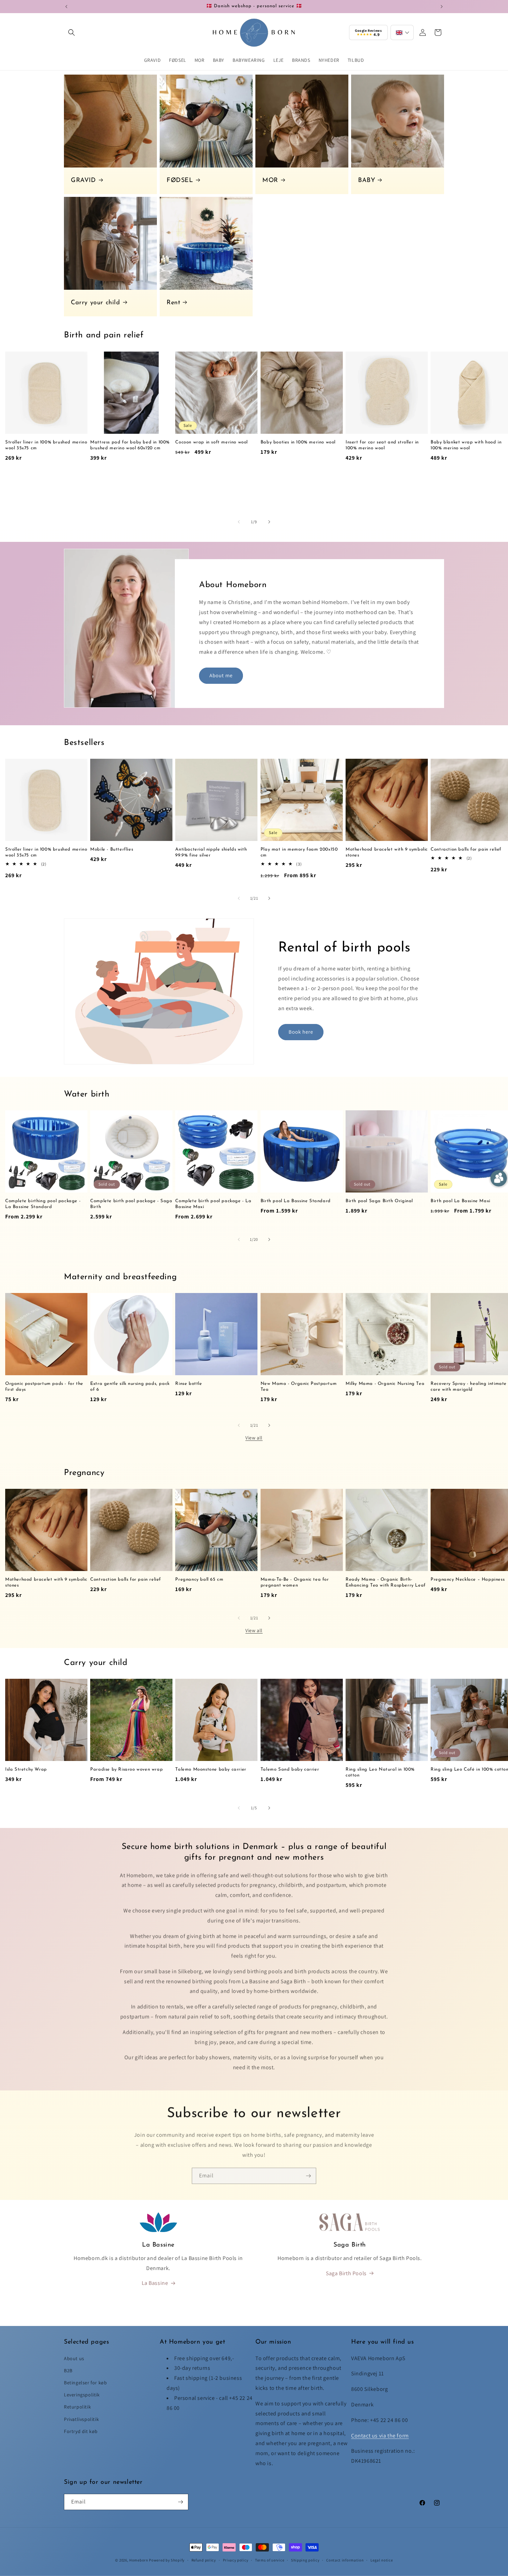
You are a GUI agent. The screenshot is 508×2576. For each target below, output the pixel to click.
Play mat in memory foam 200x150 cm (299, 852)
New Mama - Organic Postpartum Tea (299, 1387)
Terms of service (270, 2560)
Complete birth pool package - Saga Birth (131, 1204)
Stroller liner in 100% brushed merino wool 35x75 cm (46, 445)
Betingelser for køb (85, 2383)
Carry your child (96, 303)
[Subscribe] (308, 2174)
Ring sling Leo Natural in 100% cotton (380, 1772)
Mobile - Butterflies (112, 849)
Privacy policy (236, 2560)
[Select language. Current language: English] (402, 32)
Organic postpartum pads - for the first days (44, 1387)
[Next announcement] (442, 7)
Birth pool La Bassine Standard (296, 1201)
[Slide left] (239, 522)
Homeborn (139, 2560)
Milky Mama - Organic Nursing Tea (385, 1384)
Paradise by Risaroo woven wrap (126, 1769)
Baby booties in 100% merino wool (298, 442)
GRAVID (83, 181)
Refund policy (204, 2560)
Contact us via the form (380, 2436)
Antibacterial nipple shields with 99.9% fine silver (211, 852)
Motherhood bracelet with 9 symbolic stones (387, 852)
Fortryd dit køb (81, 2431)
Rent (173, 303)
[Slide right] (269, 522)
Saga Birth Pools (346, 2273)
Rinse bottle (189, 1384)
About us (74, 2358)
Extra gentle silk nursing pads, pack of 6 (130, 1387)
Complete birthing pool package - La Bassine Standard (43, 1204)
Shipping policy (305, 2560)
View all (254, 1438)
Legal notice (382, 2560)
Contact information (345, 2560)
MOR (270, 181)
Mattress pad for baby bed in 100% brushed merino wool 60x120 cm (130, 445)
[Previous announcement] (66, 7)
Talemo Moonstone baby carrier (211, 1769)
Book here (301, 1032)
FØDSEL (180, 181)
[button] (72, 32)
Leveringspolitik (82, 2395)
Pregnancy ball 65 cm (199, 1579)
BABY (366, 181)
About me (221, 675)
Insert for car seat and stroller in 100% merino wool (382, 445)
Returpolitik (77, 2407)
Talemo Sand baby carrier (290, 1769)
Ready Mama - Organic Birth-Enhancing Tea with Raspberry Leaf (386, 1582)
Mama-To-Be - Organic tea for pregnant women (295, 1582)
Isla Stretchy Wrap (26, 1769)
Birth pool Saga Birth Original (379, 1201)
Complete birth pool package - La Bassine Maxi (213, 1204)
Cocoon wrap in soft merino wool (211, 442)
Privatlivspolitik (81, 2419)
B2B (68, 2371)
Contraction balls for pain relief (126, 1579)
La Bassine (155, 2283)
